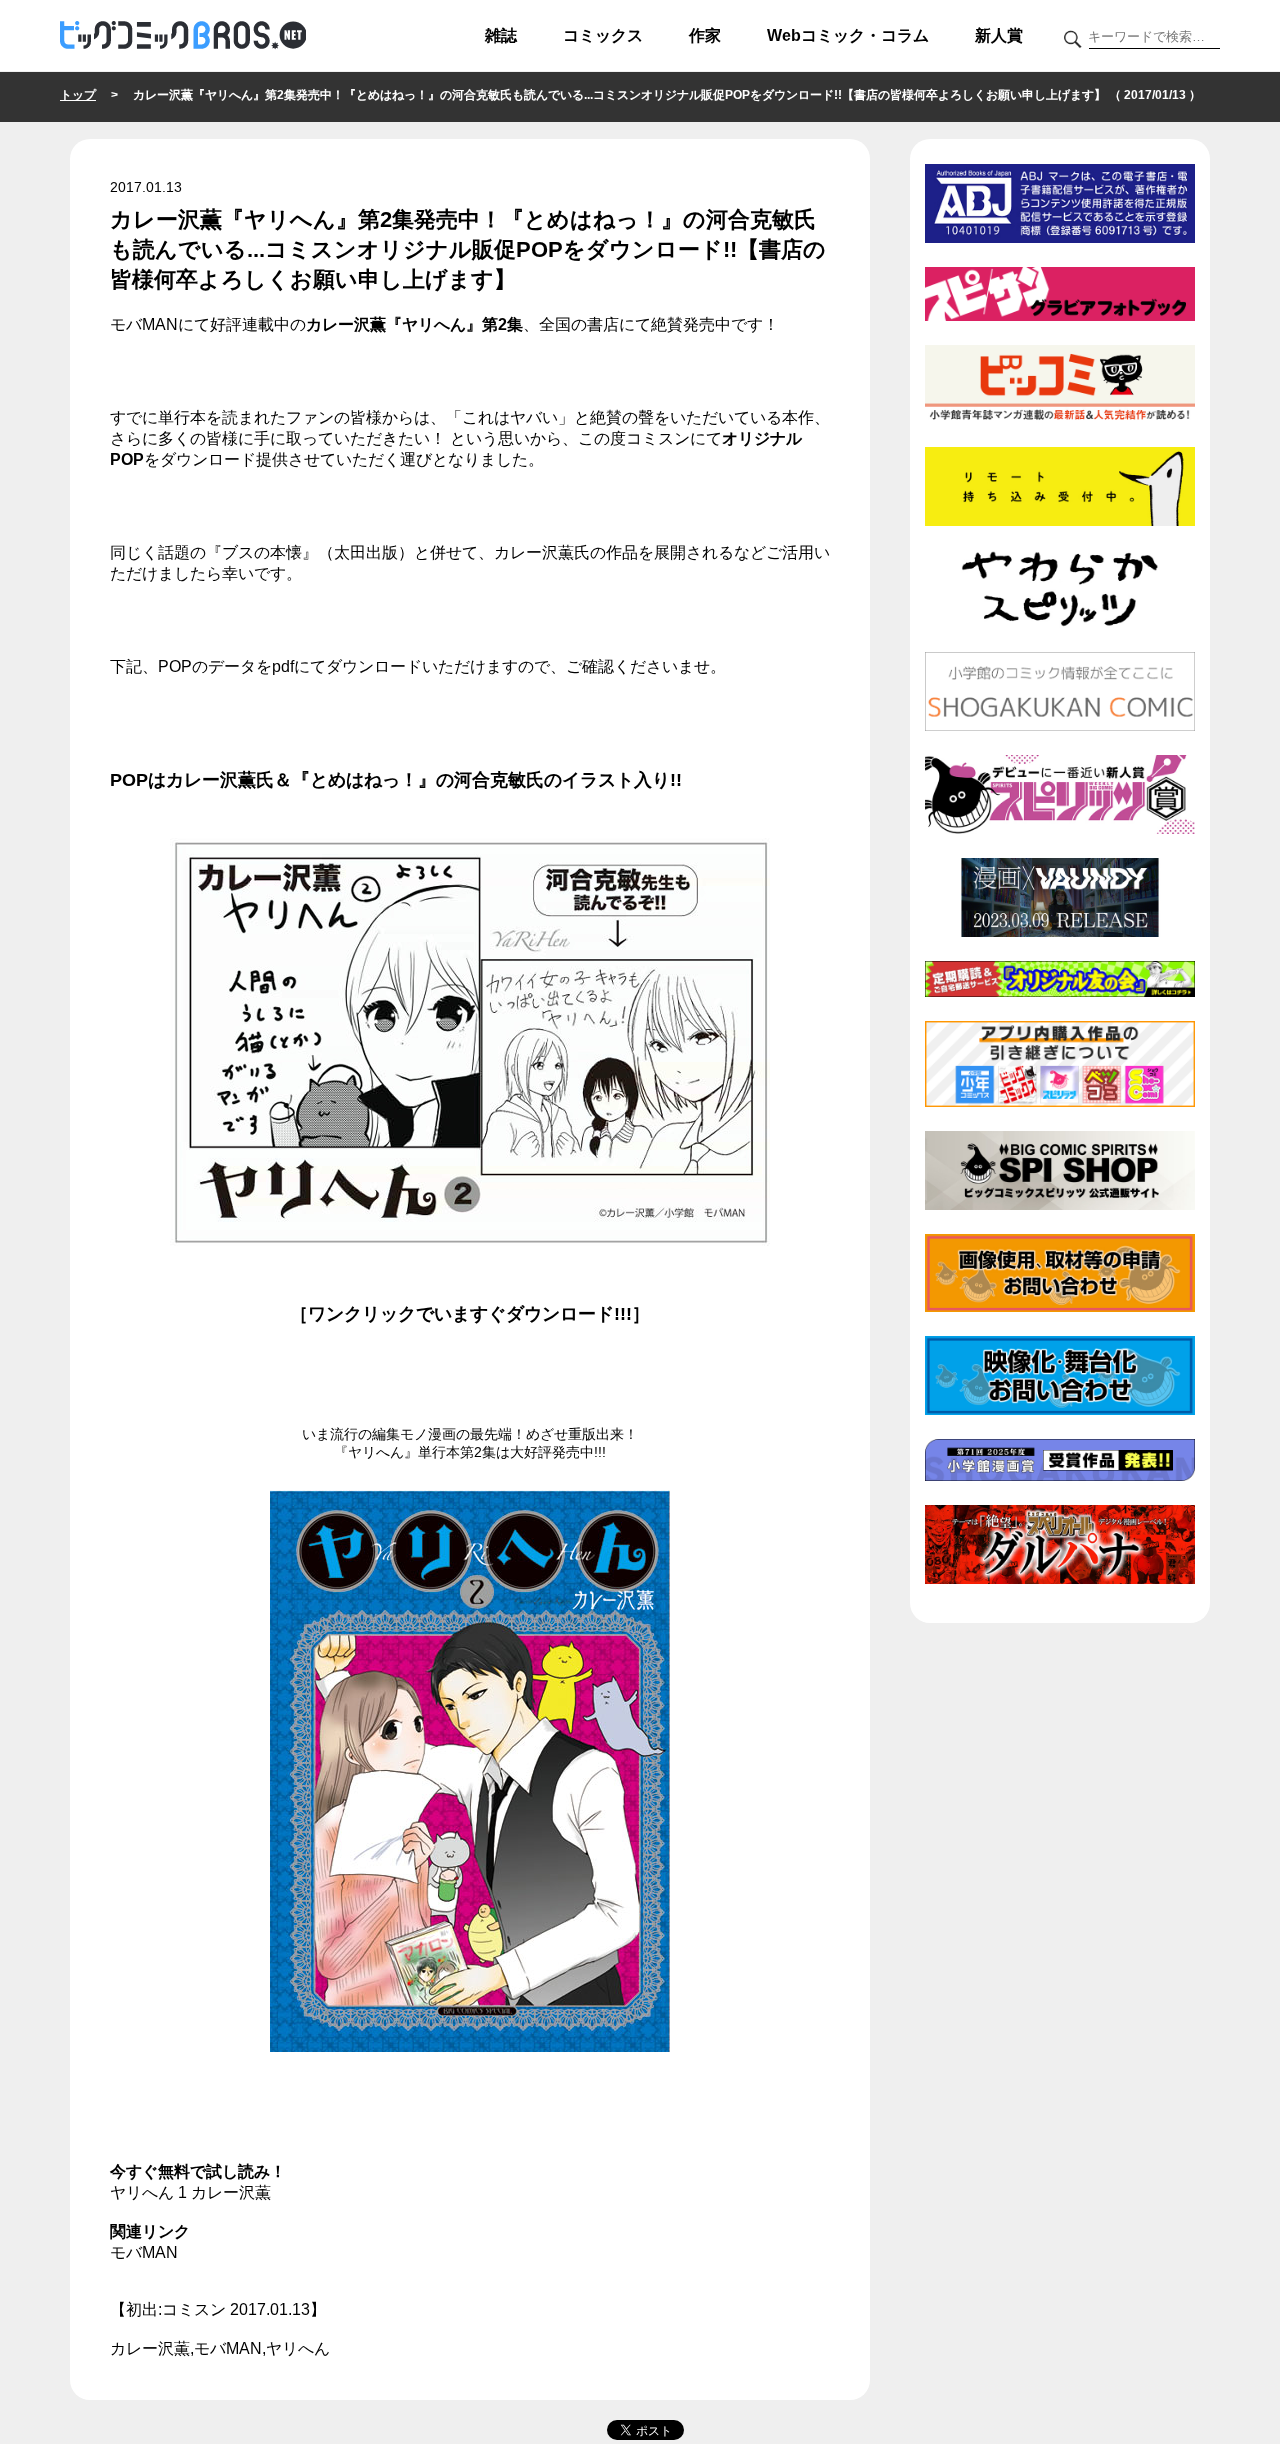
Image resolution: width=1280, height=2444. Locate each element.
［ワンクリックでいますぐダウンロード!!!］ (470, 1314)
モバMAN (144, 2252)
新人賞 (999, 35)
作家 (705, 35)
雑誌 (501, 35)
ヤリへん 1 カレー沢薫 (190, 2192)
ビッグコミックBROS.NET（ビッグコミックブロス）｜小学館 (183, 36)
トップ (78, 95)
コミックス (603, 35)
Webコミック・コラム (848, 35)
